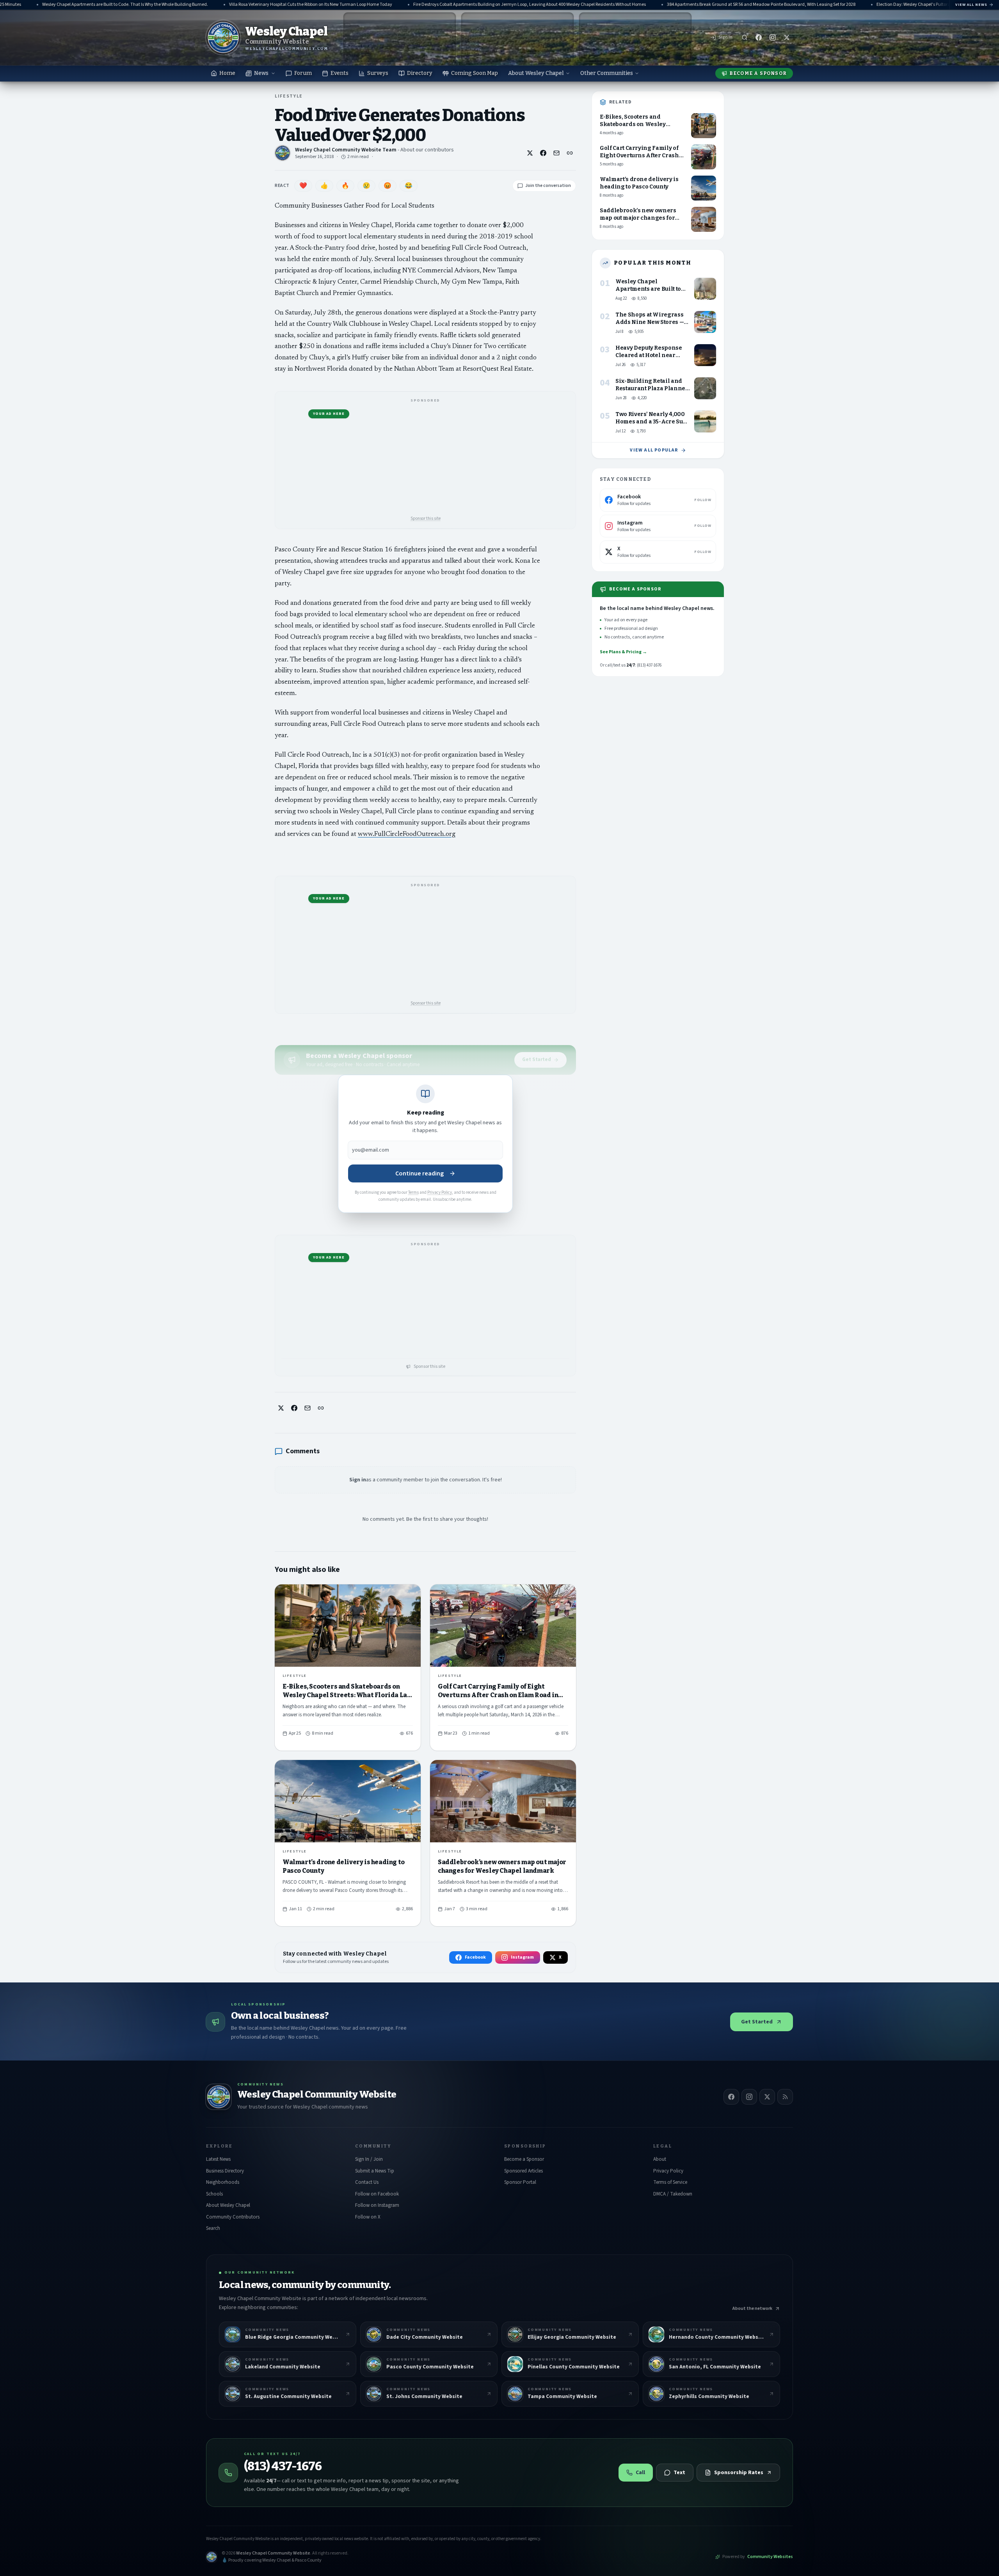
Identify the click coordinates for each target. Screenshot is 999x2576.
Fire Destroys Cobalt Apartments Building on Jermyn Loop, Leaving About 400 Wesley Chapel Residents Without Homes (451, 5)
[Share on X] (530, 153)
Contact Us (367, 2182)
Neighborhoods (223, 2182)
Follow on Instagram (377, 2205)
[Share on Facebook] (543, 153)
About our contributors (427, 150)
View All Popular (654, 450)
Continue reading (420, 1173)
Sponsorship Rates (739, 2473)
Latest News (218, 2159)
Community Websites (770, 2557)
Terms (413, 1192)
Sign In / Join (369, 2159)
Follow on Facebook (377, 2194)
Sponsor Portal (520, 2182)
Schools (214, 2194)
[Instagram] (749, 2097)
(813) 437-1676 (283, 2466)
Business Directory (225, 2171)
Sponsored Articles (523, 2171)
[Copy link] (570, 153)
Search (213, 2228)
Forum (303, 73)
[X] (767, 2097)
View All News (971, 5)
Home (227, 73)
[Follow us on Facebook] (759, 37)
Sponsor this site (426, 518)
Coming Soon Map (475, 73)
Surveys (378, 73)
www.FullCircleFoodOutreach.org (407, 835)
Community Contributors (233, 2217)
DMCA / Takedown (673, 2194)
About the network (752, 2308)
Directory (420, 73)
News (261, 73)
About (660, 2159)
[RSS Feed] (785, 2097)
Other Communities (607, 73)
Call (640, 2473)
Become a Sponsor (758, 73)
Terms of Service (670, 2182)
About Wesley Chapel (536, 73)
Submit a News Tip (375, 2171)
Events (340, 73)
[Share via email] (556, 153)
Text (679, 2473)
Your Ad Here (329, 414)
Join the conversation (548, 186)
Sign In (725, 37)
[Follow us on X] (787, 37)
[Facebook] (731, 2097)
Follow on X (368, 2217)
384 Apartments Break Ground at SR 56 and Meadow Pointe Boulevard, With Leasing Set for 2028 (683, 5)
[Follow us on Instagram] (773, 37)
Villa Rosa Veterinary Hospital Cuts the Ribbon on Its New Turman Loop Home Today (232, 5)
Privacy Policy (440, 1192)
